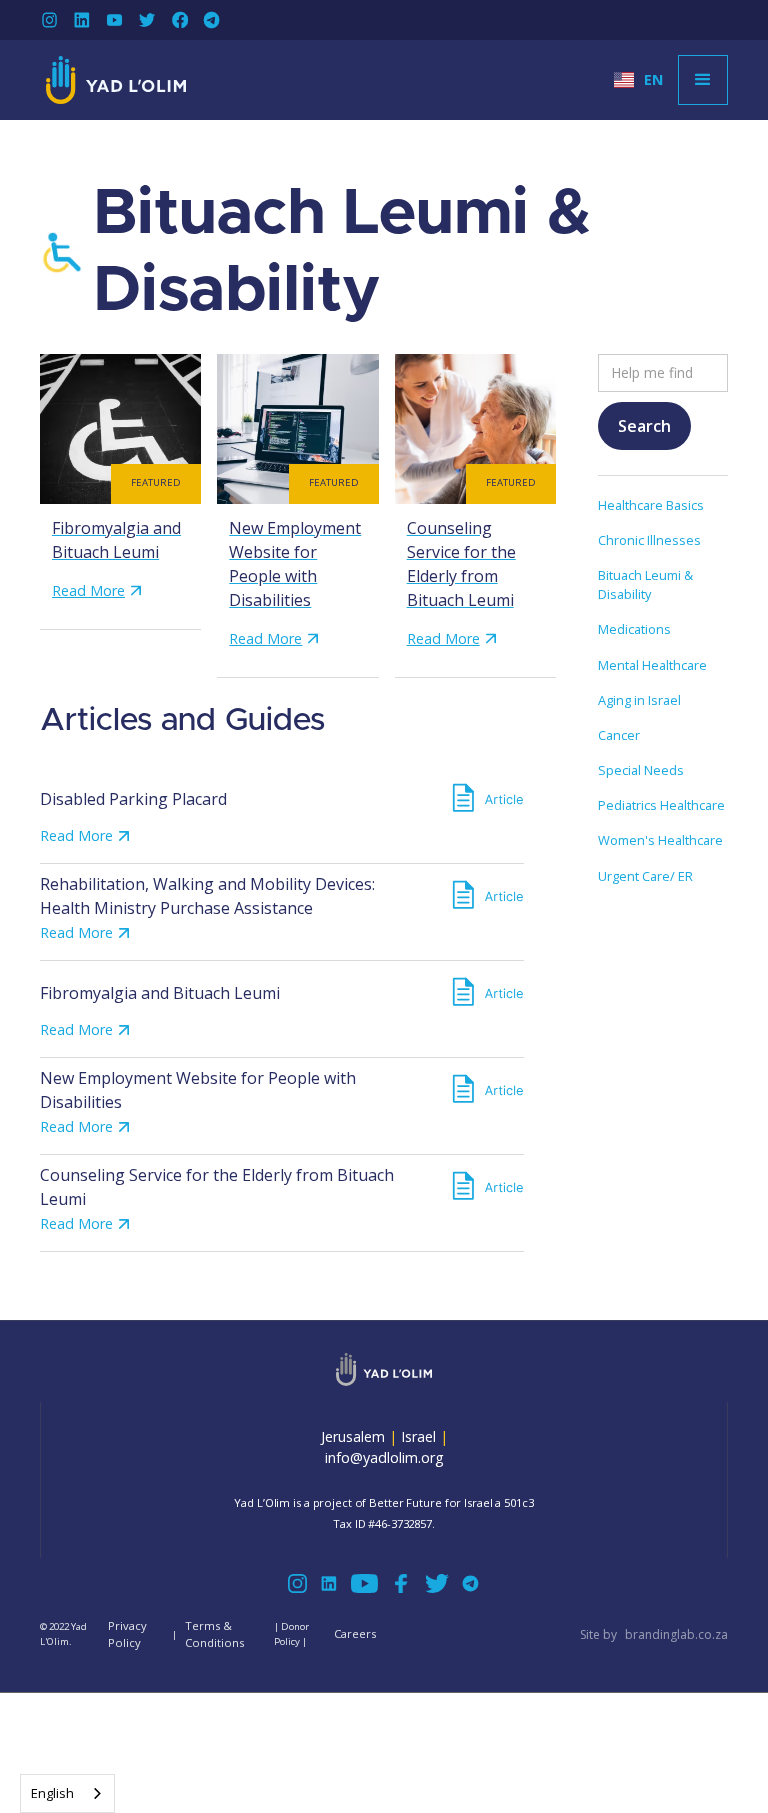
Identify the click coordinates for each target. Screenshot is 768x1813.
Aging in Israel (639, 700)
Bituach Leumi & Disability (645, 584)
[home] (116, 80)
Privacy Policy (127, 1634)
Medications (634, 629)
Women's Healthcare (660, 840)
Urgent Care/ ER (645, 876)
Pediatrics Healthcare (661, 805)
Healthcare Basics (651, 505)
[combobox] (67, 1793)
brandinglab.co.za (676, 1634)
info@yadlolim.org (384, 1457)
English (52, 1793)
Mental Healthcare (652, 665)
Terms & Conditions (214, 1634)
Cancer (619, 735)
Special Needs (641, 770)
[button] (638, 80)
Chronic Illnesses (649, 540)
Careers (355, 1633)
